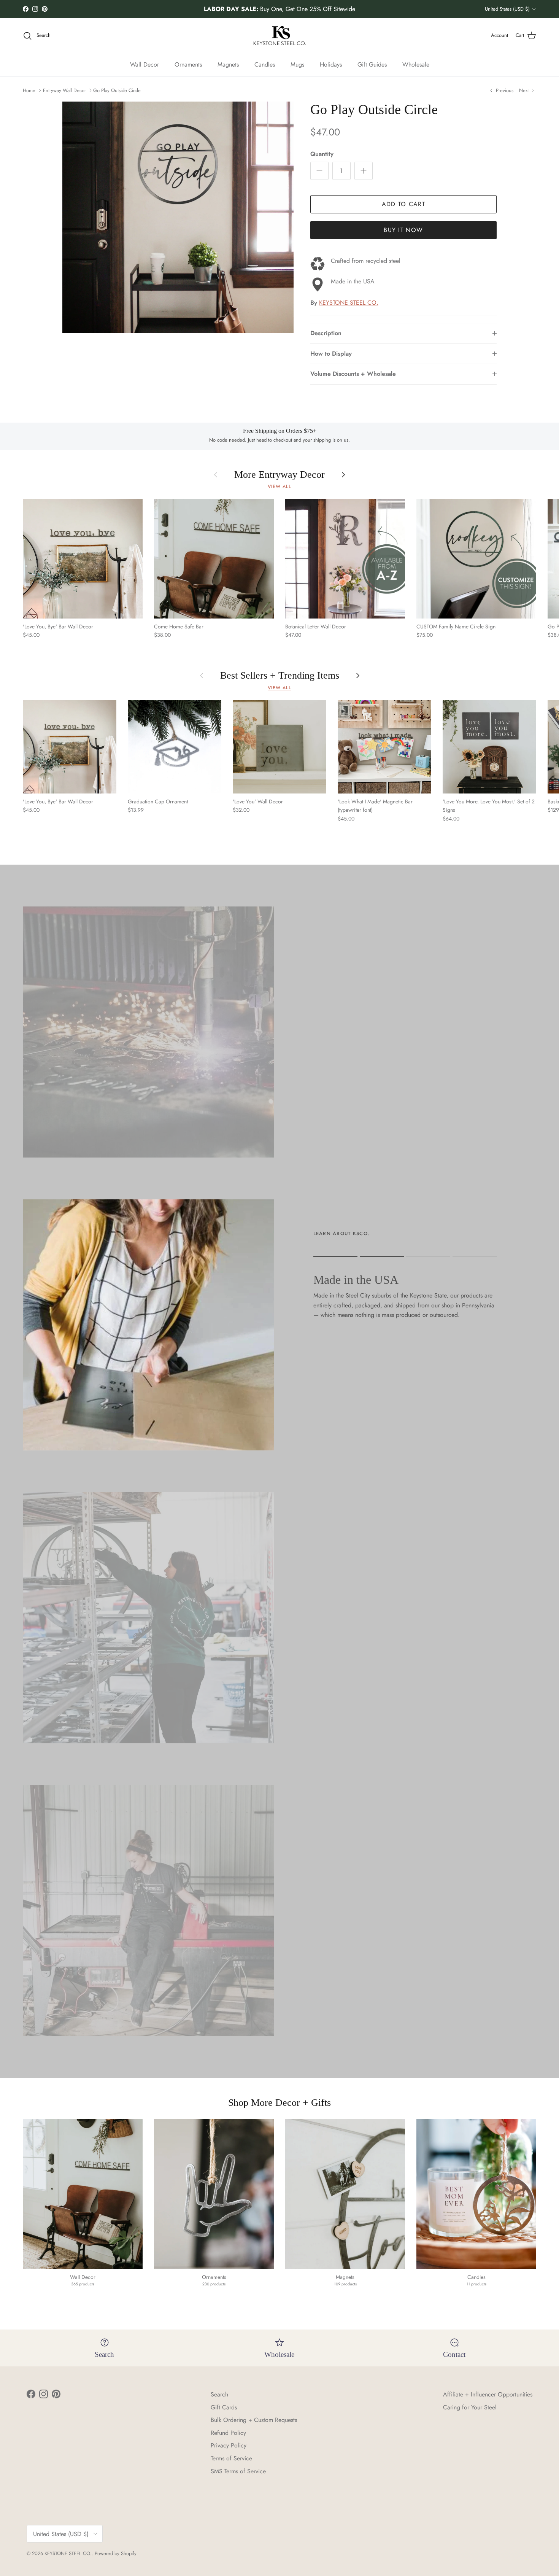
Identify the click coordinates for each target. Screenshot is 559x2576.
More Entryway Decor (279, 475)
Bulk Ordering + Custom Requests (254, 2420)
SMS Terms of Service (238, 2471)
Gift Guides (372, 64)
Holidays (331, 64)
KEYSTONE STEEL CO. (349, 303)
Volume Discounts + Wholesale (353, 374)
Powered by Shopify (116, 2553)
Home (29, 90)
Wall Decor (145, 64)
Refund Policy (228, 2433)
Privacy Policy (229, 2445)
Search (219, 2394)
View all (279, 487)
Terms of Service (231, 2458)
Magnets (228, 64)
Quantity (322, 154)
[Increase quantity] (364, 171)
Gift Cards (224, 2407)
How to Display (331, 354)
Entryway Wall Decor (64, 90)
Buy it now (403, 230)
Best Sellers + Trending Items (280, 676)
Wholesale (416, 64)
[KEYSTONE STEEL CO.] (280, 36)
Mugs (297, 64)
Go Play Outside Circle (117, 90)
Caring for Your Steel (470, 2407)
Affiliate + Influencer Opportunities (488, 2394)
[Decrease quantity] (319, 171)
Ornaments (188, 64)
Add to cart (403, 204)
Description (326, 333)
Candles (265, 64)
